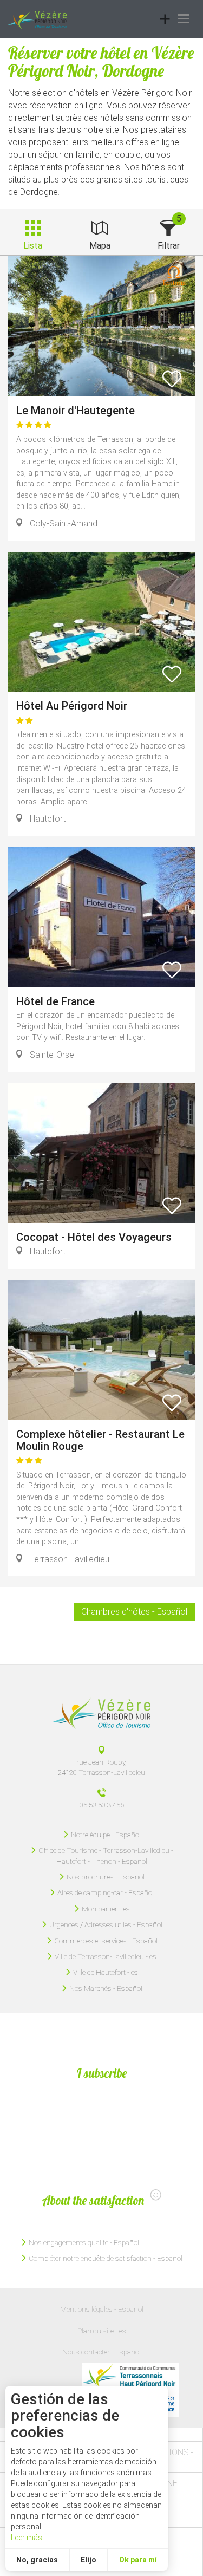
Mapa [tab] (100, 246)
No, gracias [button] (37, 2560)
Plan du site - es (102, 2331)
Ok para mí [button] (138, 2560)
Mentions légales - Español (102, 2309)
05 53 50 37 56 (102, 1805)
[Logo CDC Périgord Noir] (130, 2377)
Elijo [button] (89, 2560)
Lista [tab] (33, 246)
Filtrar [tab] (169, 246)
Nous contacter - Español (101, 2352)
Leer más (27, 2538)
